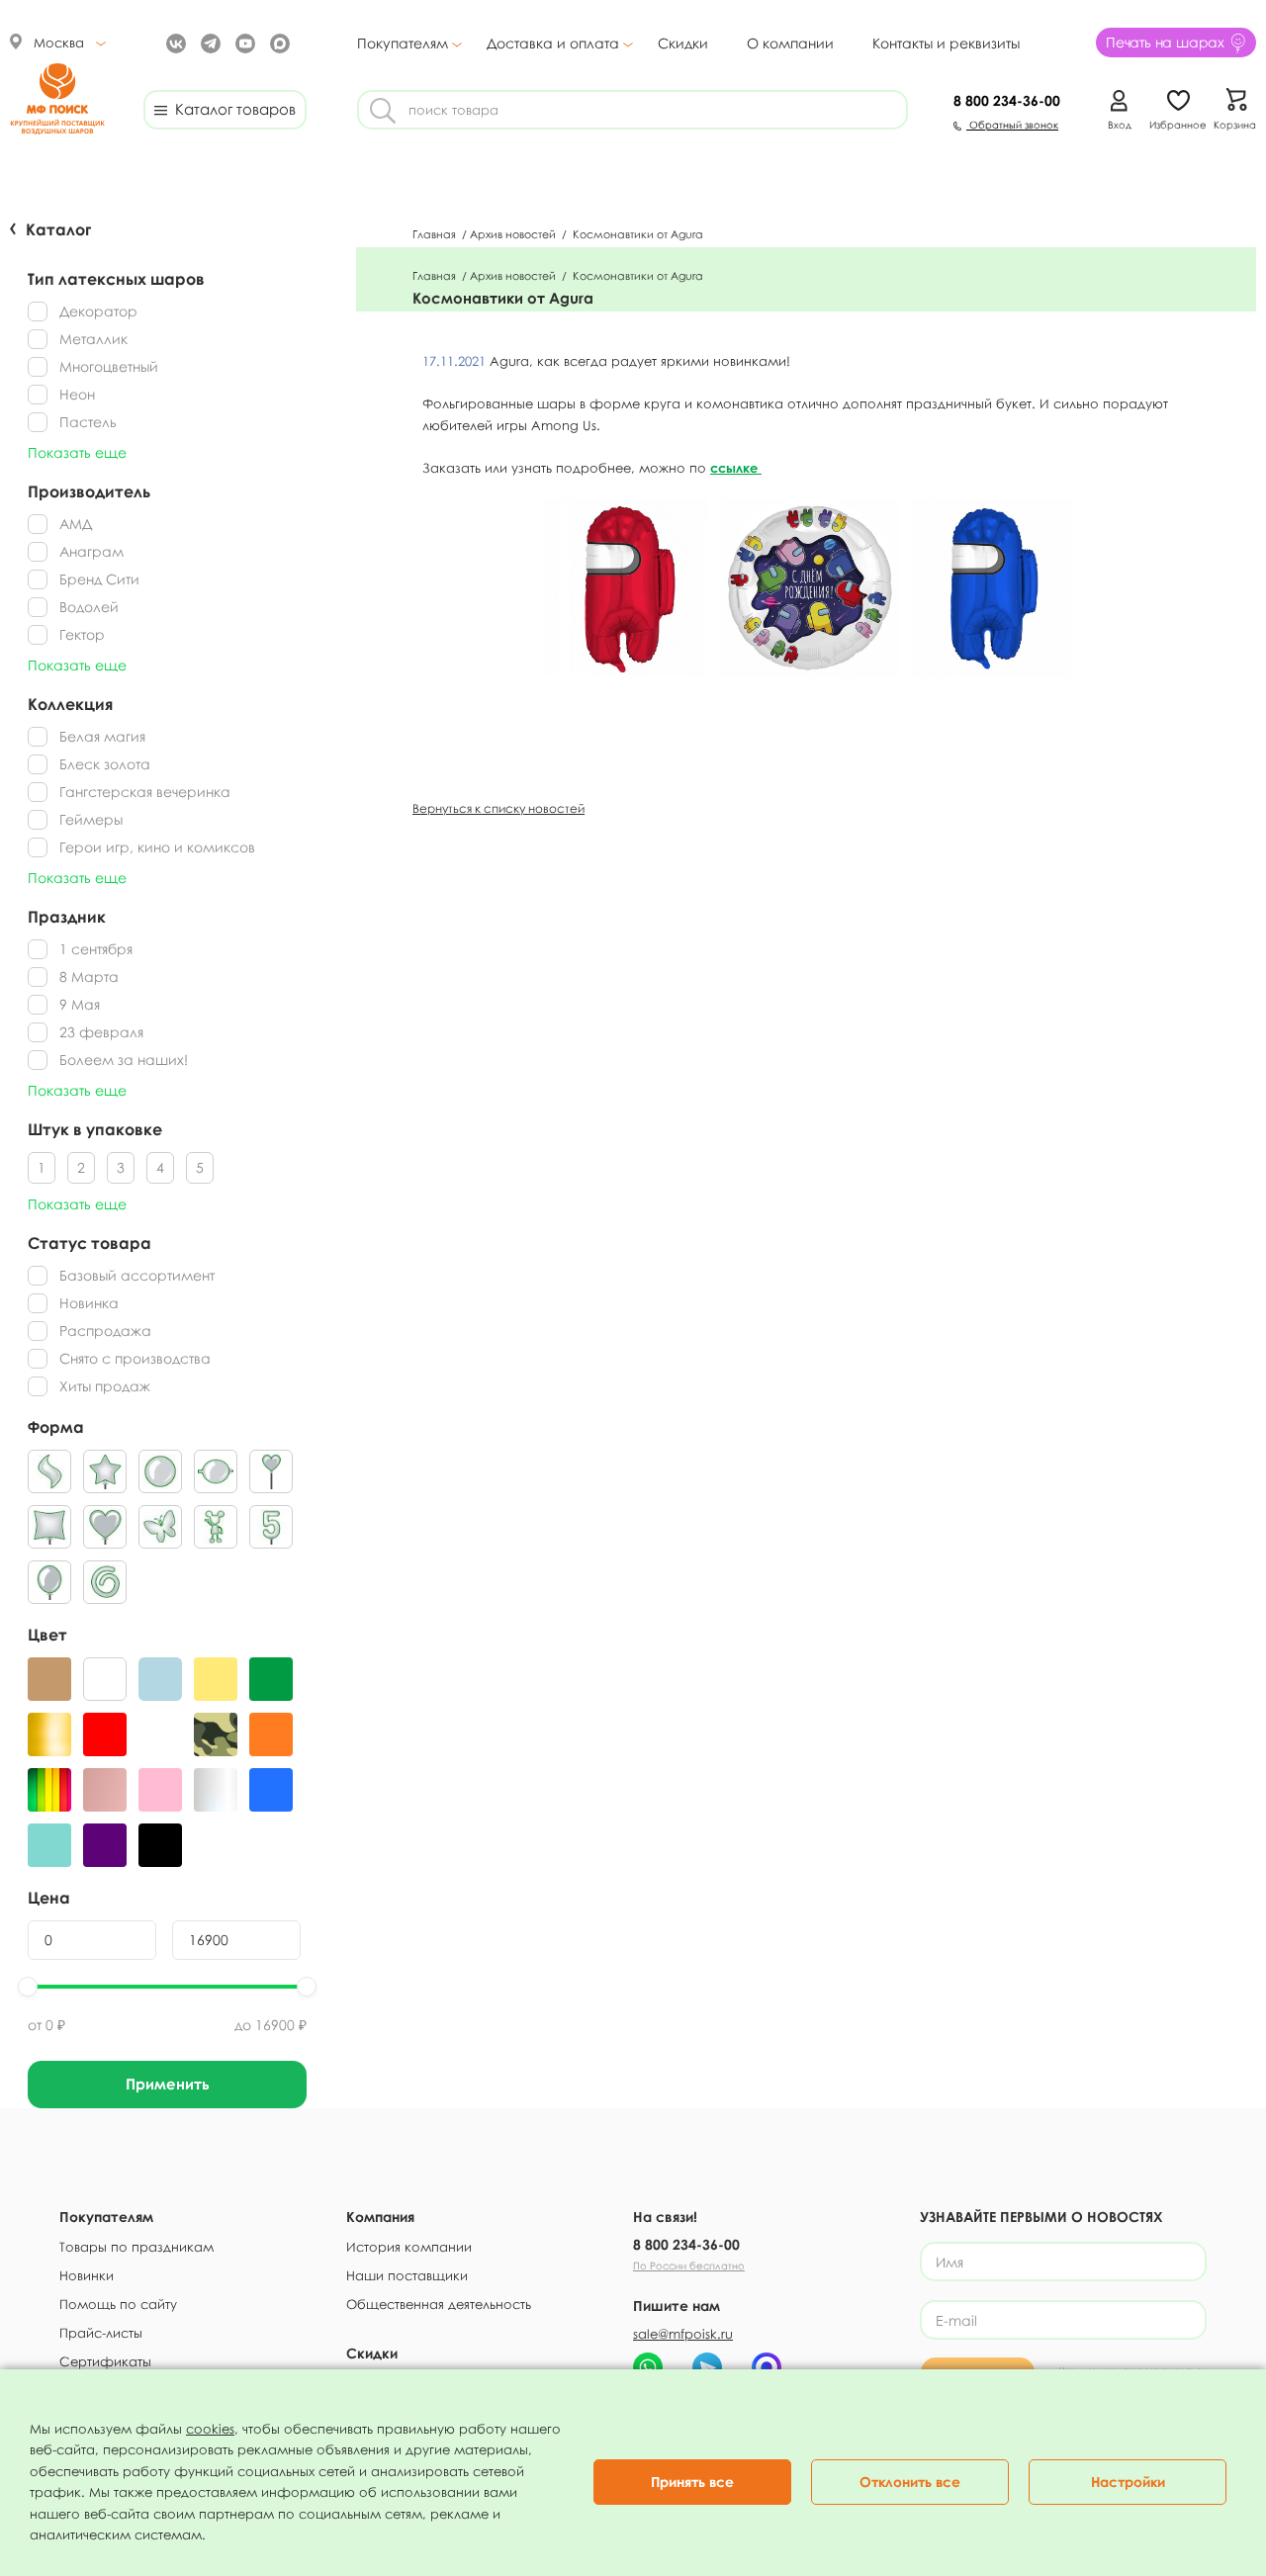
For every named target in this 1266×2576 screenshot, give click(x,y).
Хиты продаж (105, 1386)
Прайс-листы (101, 2333)
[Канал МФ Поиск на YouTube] (243, 42)
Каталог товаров (231, 109)
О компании (790, 43)
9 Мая (80, 1004)
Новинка (89, 1303)
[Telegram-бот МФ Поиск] (707, 2367)
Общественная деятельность (439, 2304)
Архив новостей (514, 234)
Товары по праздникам (136, 2247)
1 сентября (96, 949)
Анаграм (91, 551)
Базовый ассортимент (137, 1275)
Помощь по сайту (118, 2304)
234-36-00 (1007, 100)
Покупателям (403, 44)
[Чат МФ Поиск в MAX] (767, 2367)
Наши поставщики (407, 2275)
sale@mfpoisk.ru (683, 2334)
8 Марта (89, 977)
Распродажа (105, 1331)
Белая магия (102, 736)
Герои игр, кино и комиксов (157, 847)
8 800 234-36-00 (686, 2244)
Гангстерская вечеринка (145, 792)
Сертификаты (105, 2361)
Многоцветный (109, 366)
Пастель (88, 422)
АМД (76, 524)
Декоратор (98, 311)
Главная (436, 234)
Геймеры (91, 819)
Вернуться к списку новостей (498, 808)
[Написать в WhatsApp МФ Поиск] (648, 2367)
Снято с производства (135, 1358)
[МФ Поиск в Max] (277, 42)
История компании (409, 2247)
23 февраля (101, 1032)
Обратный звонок (1012, 125)
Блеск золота (105, 764)
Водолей (89, 607)
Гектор (82, 634)
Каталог (58, 229)
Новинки (87, 2275)
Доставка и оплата (553, 44)
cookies (210, 2429)
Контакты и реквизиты (946, 43)
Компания (380, 2217)
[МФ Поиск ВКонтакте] (174, 42)
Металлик (93, 339)
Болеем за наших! (124, 1060)
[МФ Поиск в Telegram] (208, 42)
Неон (77, 394)
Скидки (683, 43)
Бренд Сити (99, 579)
